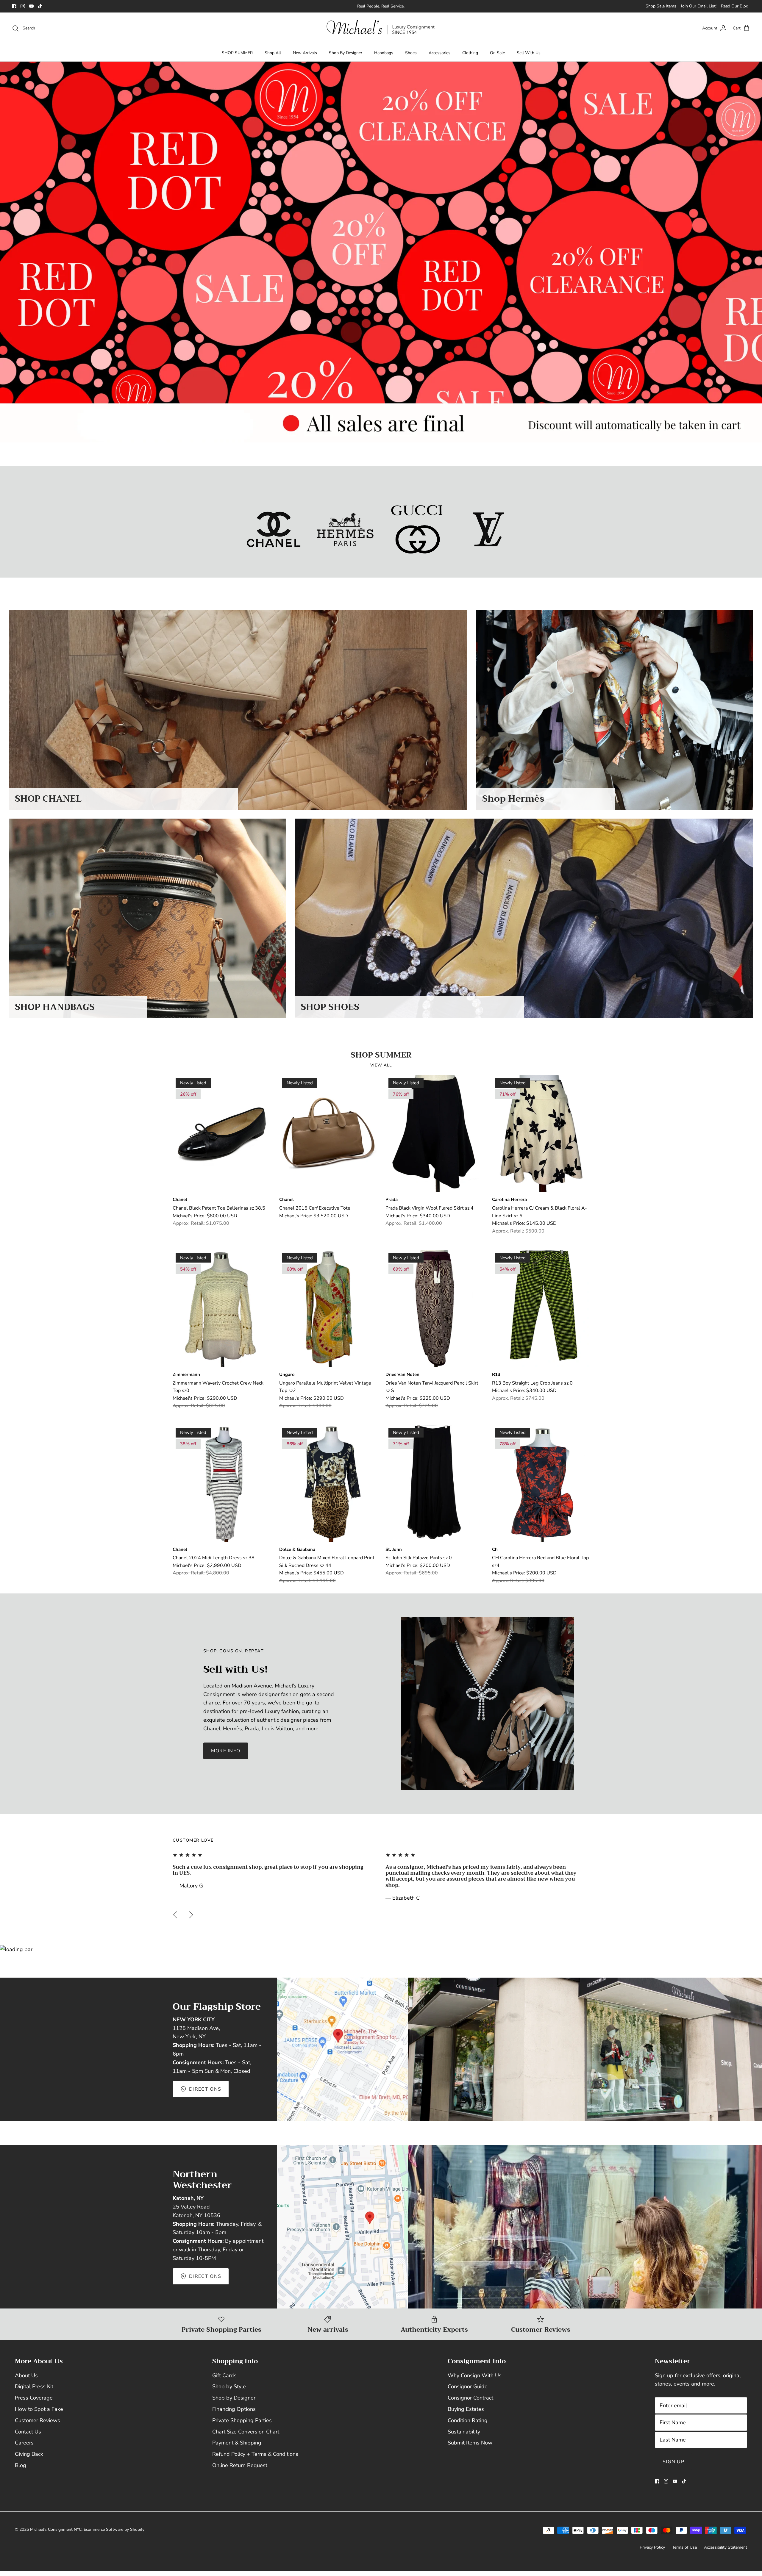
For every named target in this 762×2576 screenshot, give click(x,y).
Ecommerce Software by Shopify (114, 2529)
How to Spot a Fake (39, 2409)
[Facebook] (14, 6)
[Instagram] (23, 6)
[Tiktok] (40, 6)
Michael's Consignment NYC (56, 2529)
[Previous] (175, 1915)
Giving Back (29, 2454)
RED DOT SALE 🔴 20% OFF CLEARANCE (381, 6)
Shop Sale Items (661, 6)
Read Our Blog (735, 6)
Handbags (384, 53)
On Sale (497, 53)
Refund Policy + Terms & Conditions (255, 2454)
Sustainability (464, 2432)
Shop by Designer (234, 2398)
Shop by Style (229, 2386)
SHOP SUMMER (237, 53)
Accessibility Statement (726, 2547)
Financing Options (234, 2409)
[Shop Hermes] (345, 529)
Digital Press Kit (34, 2386)
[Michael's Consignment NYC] (381, 28)
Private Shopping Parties (242, 2420)
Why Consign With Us (475, 2375)
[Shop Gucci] (417, 529)
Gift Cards (224, 2375)
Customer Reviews (38, 2420)
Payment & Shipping (237, 2443)
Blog (21, 2465)
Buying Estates (466, 2409)
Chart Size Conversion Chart (246, 2432)
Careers (24, 2443)
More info (226, 1751)
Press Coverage (34, 2398)
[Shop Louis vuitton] (489, 529)
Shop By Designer (346, 53)
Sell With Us (529, 53)
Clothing (470, 53)
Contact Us (28, 2432)
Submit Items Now (470, 2443)
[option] (381, 252)
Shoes (411, 53)
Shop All (273, 53)
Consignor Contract (470, 2398)
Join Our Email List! (699, 6)
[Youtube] (31, 6)
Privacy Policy (652, 2547)
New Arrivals (305, 53)
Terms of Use (684, 2547)
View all (381, 1065)
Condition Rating (468, 2420)
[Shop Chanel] (274, 529)
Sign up (673, 2462)
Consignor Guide (468, 2386)
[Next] (191, 1915)
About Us (26, 2375)
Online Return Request (240, 2465)
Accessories (439, 53)
